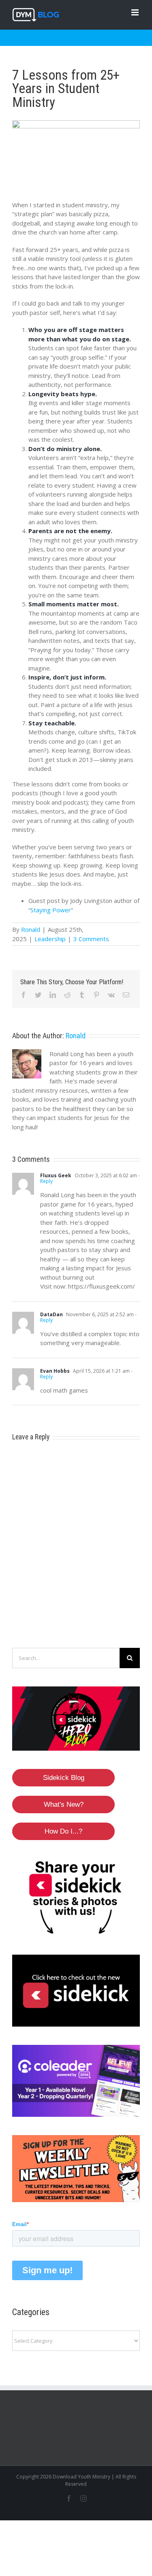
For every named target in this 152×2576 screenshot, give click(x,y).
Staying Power (51, 910)
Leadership (50, 939)
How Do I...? (63, 1831)
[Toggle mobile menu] (136, 12)
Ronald (31, 929)
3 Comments (91, 939)
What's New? (64, 1805)
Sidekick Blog (64, 1778)
